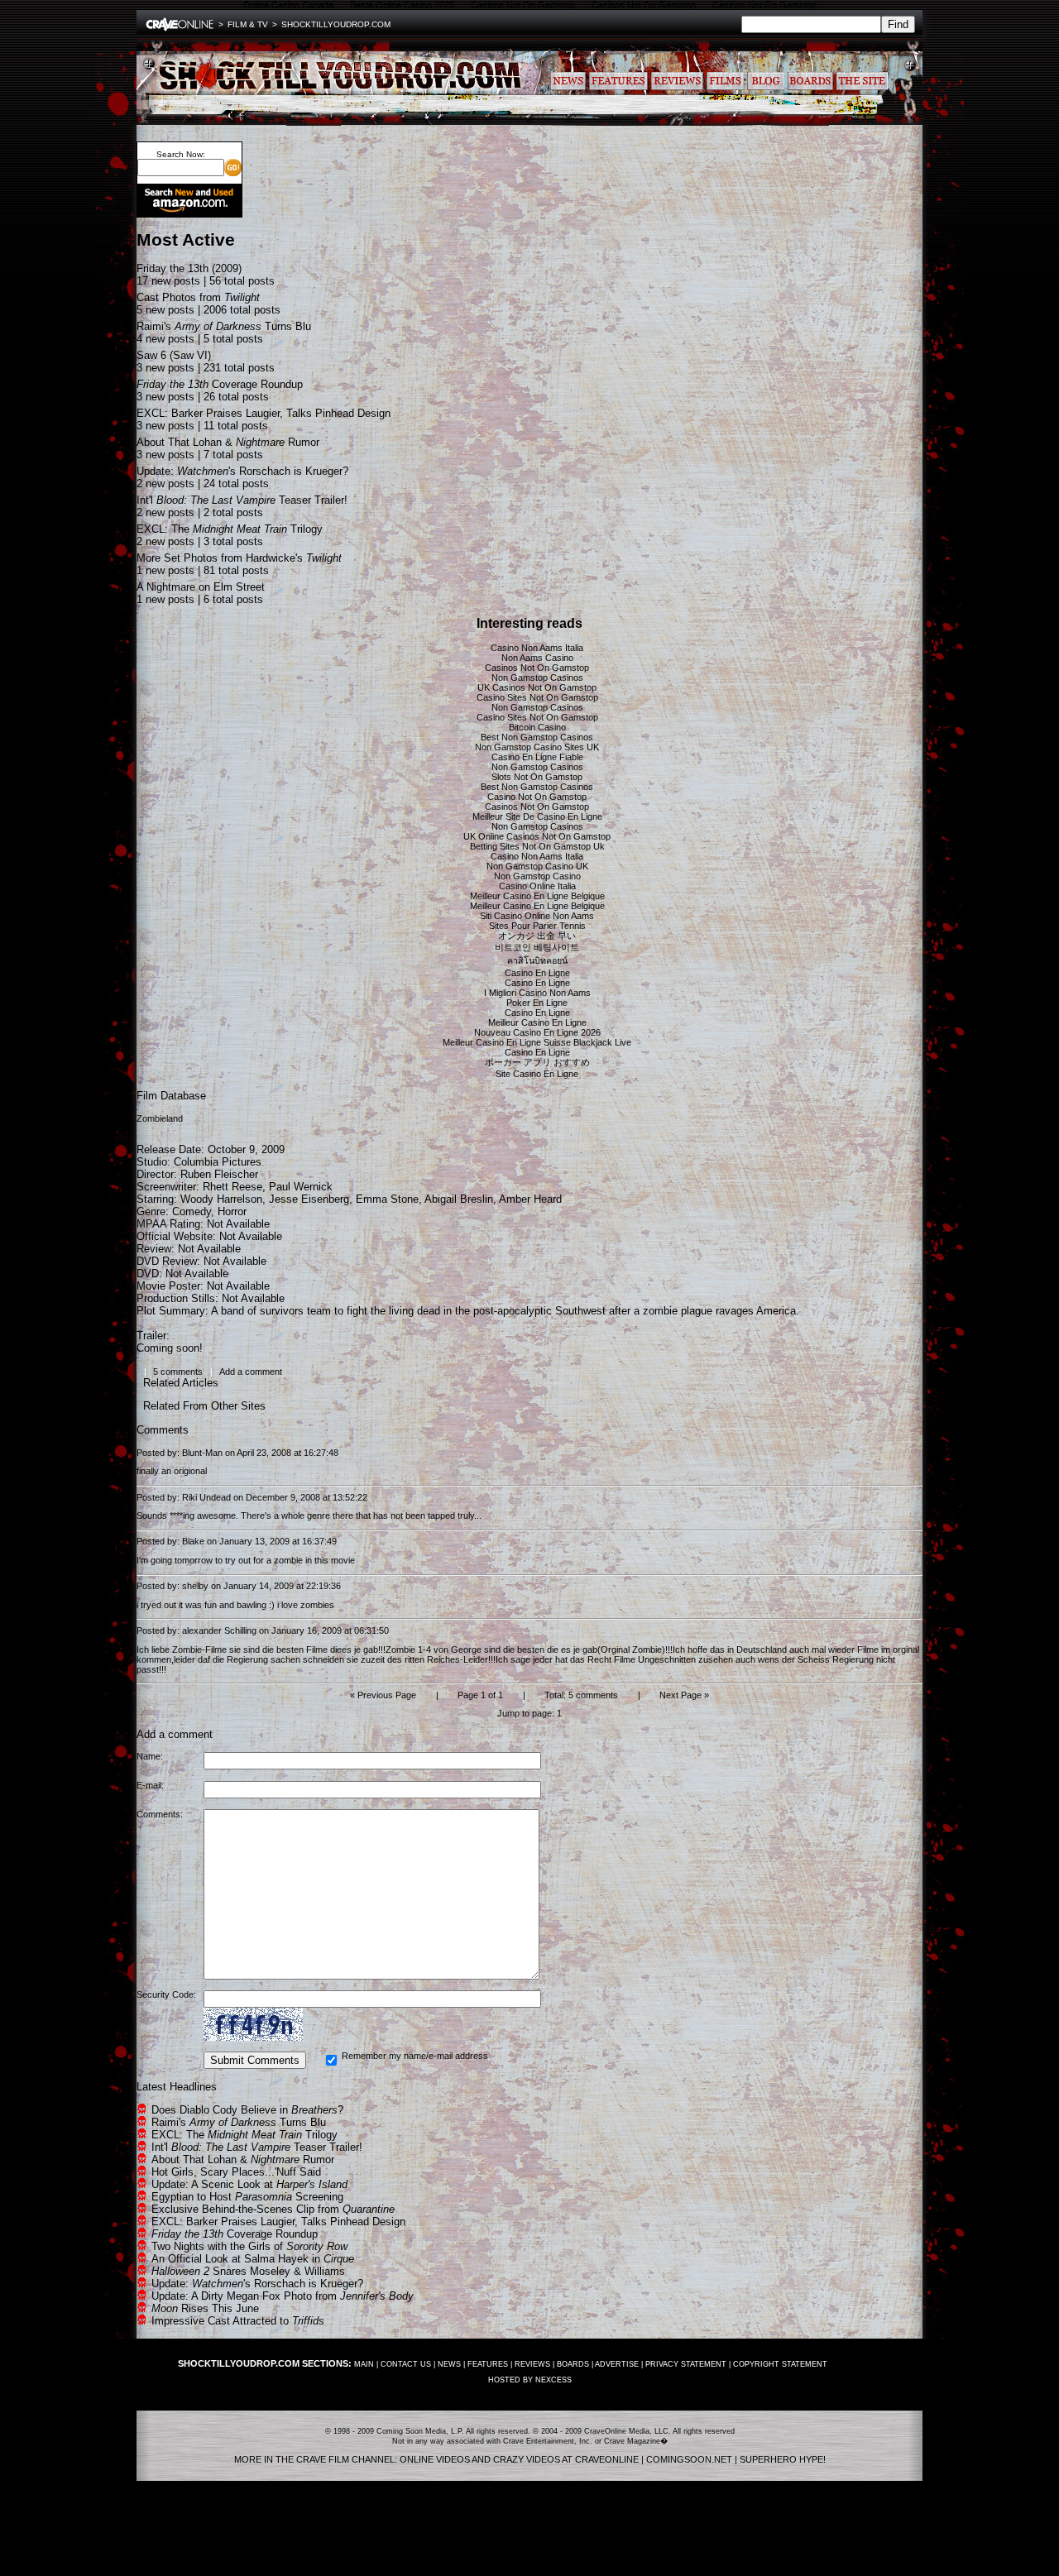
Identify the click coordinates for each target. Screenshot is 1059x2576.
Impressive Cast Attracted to (238, 2321)
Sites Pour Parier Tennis (537, 926)
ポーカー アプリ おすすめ (537, 1062)
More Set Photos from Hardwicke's (239, 558)
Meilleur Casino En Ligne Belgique (537, 896)
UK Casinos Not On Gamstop (537, 687)
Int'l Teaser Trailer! (242, 500)
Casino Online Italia (537, 886)
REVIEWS (532, 2364)
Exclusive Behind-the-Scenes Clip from (273, 2209)
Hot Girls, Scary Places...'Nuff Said (236, 2172)
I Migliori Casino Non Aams (537, 993)
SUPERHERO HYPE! (783, 2459)
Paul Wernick (301, 1187)
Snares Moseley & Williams (248, 2271)
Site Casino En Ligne (537, 1074)
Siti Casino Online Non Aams (537, 916)
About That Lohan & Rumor (228, 442)
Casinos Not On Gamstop (537, 668)
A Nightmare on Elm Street (201, 587)
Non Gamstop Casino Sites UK (537, 747)
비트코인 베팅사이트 (537, 947)
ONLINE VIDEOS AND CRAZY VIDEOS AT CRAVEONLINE (519, 2459)
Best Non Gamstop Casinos (537, 737)
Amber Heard (530, 1199)
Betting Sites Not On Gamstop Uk (537, 846)
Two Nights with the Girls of (249, 2246)
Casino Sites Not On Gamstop (537, 697)
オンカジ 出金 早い (537, 936)
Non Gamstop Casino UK (537, 866)
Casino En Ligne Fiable (537, 757)
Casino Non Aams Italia (537, 648)
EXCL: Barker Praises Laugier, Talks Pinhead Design (264, 413)
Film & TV (248, 24)
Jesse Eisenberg (309, 1199)
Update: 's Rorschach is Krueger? (242, 471)
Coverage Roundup (220, 384)
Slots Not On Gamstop (537, 777)
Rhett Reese (232, 1187)
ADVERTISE (617, 2364)
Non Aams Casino (537, 658)
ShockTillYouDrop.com (336, 24)
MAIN (364, 2364)
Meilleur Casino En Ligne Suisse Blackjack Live (537, 1042)
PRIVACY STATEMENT (686, 2364)
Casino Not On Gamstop (537, 797)
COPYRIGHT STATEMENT (780, 2364)
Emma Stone (387, 1199)
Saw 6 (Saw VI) (174, 355)
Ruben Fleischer (219, 1174)
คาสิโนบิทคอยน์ (537, 960)
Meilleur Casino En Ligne (537, 1022)
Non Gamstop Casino (537, 876)
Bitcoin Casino (537, 727)
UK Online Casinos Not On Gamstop (537, 836)
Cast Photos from (198, 297)
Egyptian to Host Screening (247, 2197)
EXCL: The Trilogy (230, 529)
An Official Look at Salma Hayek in (253, 2259)
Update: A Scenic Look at (249, 2184)
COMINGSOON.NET (689, 2459)
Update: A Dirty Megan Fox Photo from (283, 2296)
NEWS (449, 2364)
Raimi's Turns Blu (224, 326)
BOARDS (573, 2364)
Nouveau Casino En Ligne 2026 (537, 1032)
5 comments (178, 1372)
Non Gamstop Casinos (537, 678)
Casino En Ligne (537, 973)
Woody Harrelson (221, 1199)
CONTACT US (406, 2364)
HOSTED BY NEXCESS (530, 2380)
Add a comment (251, 1372)
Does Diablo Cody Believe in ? (247, 2110)
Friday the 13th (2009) (189, 268)
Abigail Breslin (459, 1199)
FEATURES (488, 2364)
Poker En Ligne (537, 1003)
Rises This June (205, 2308)
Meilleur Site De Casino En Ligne (537, 816)
